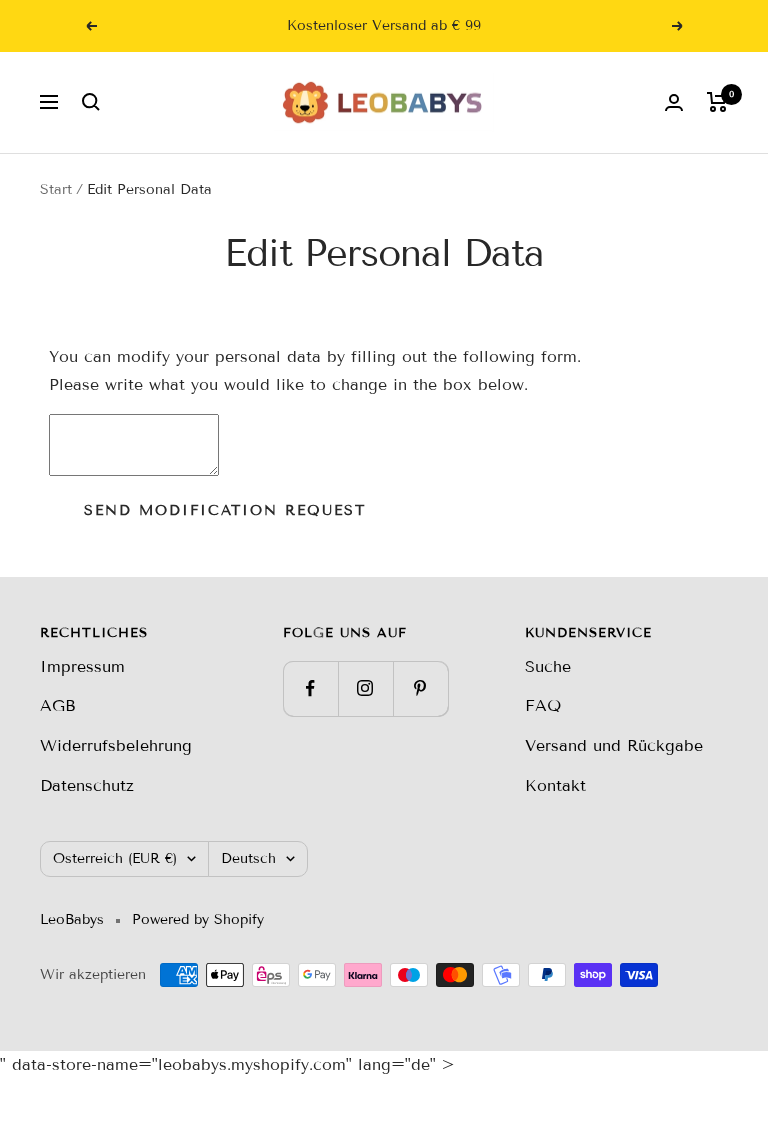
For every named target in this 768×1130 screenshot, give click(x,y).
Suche (548, 666)
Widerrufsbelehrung (116, 745)
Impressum (82, 666)
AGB (58, 705)
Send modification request (225, 510)
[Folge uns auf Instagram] (365, 688)
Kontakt (555, 785)
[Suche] (91, 102)
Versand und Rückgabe (614, 745)
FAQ (543, 705)
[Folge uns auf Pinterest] (420, 688)
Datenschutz (87, 785)
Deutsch (248, 858)
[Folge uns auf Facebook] (310, 688)
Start (56, 189)
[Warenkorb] (717, 102)
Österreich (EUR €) (115, 858)
